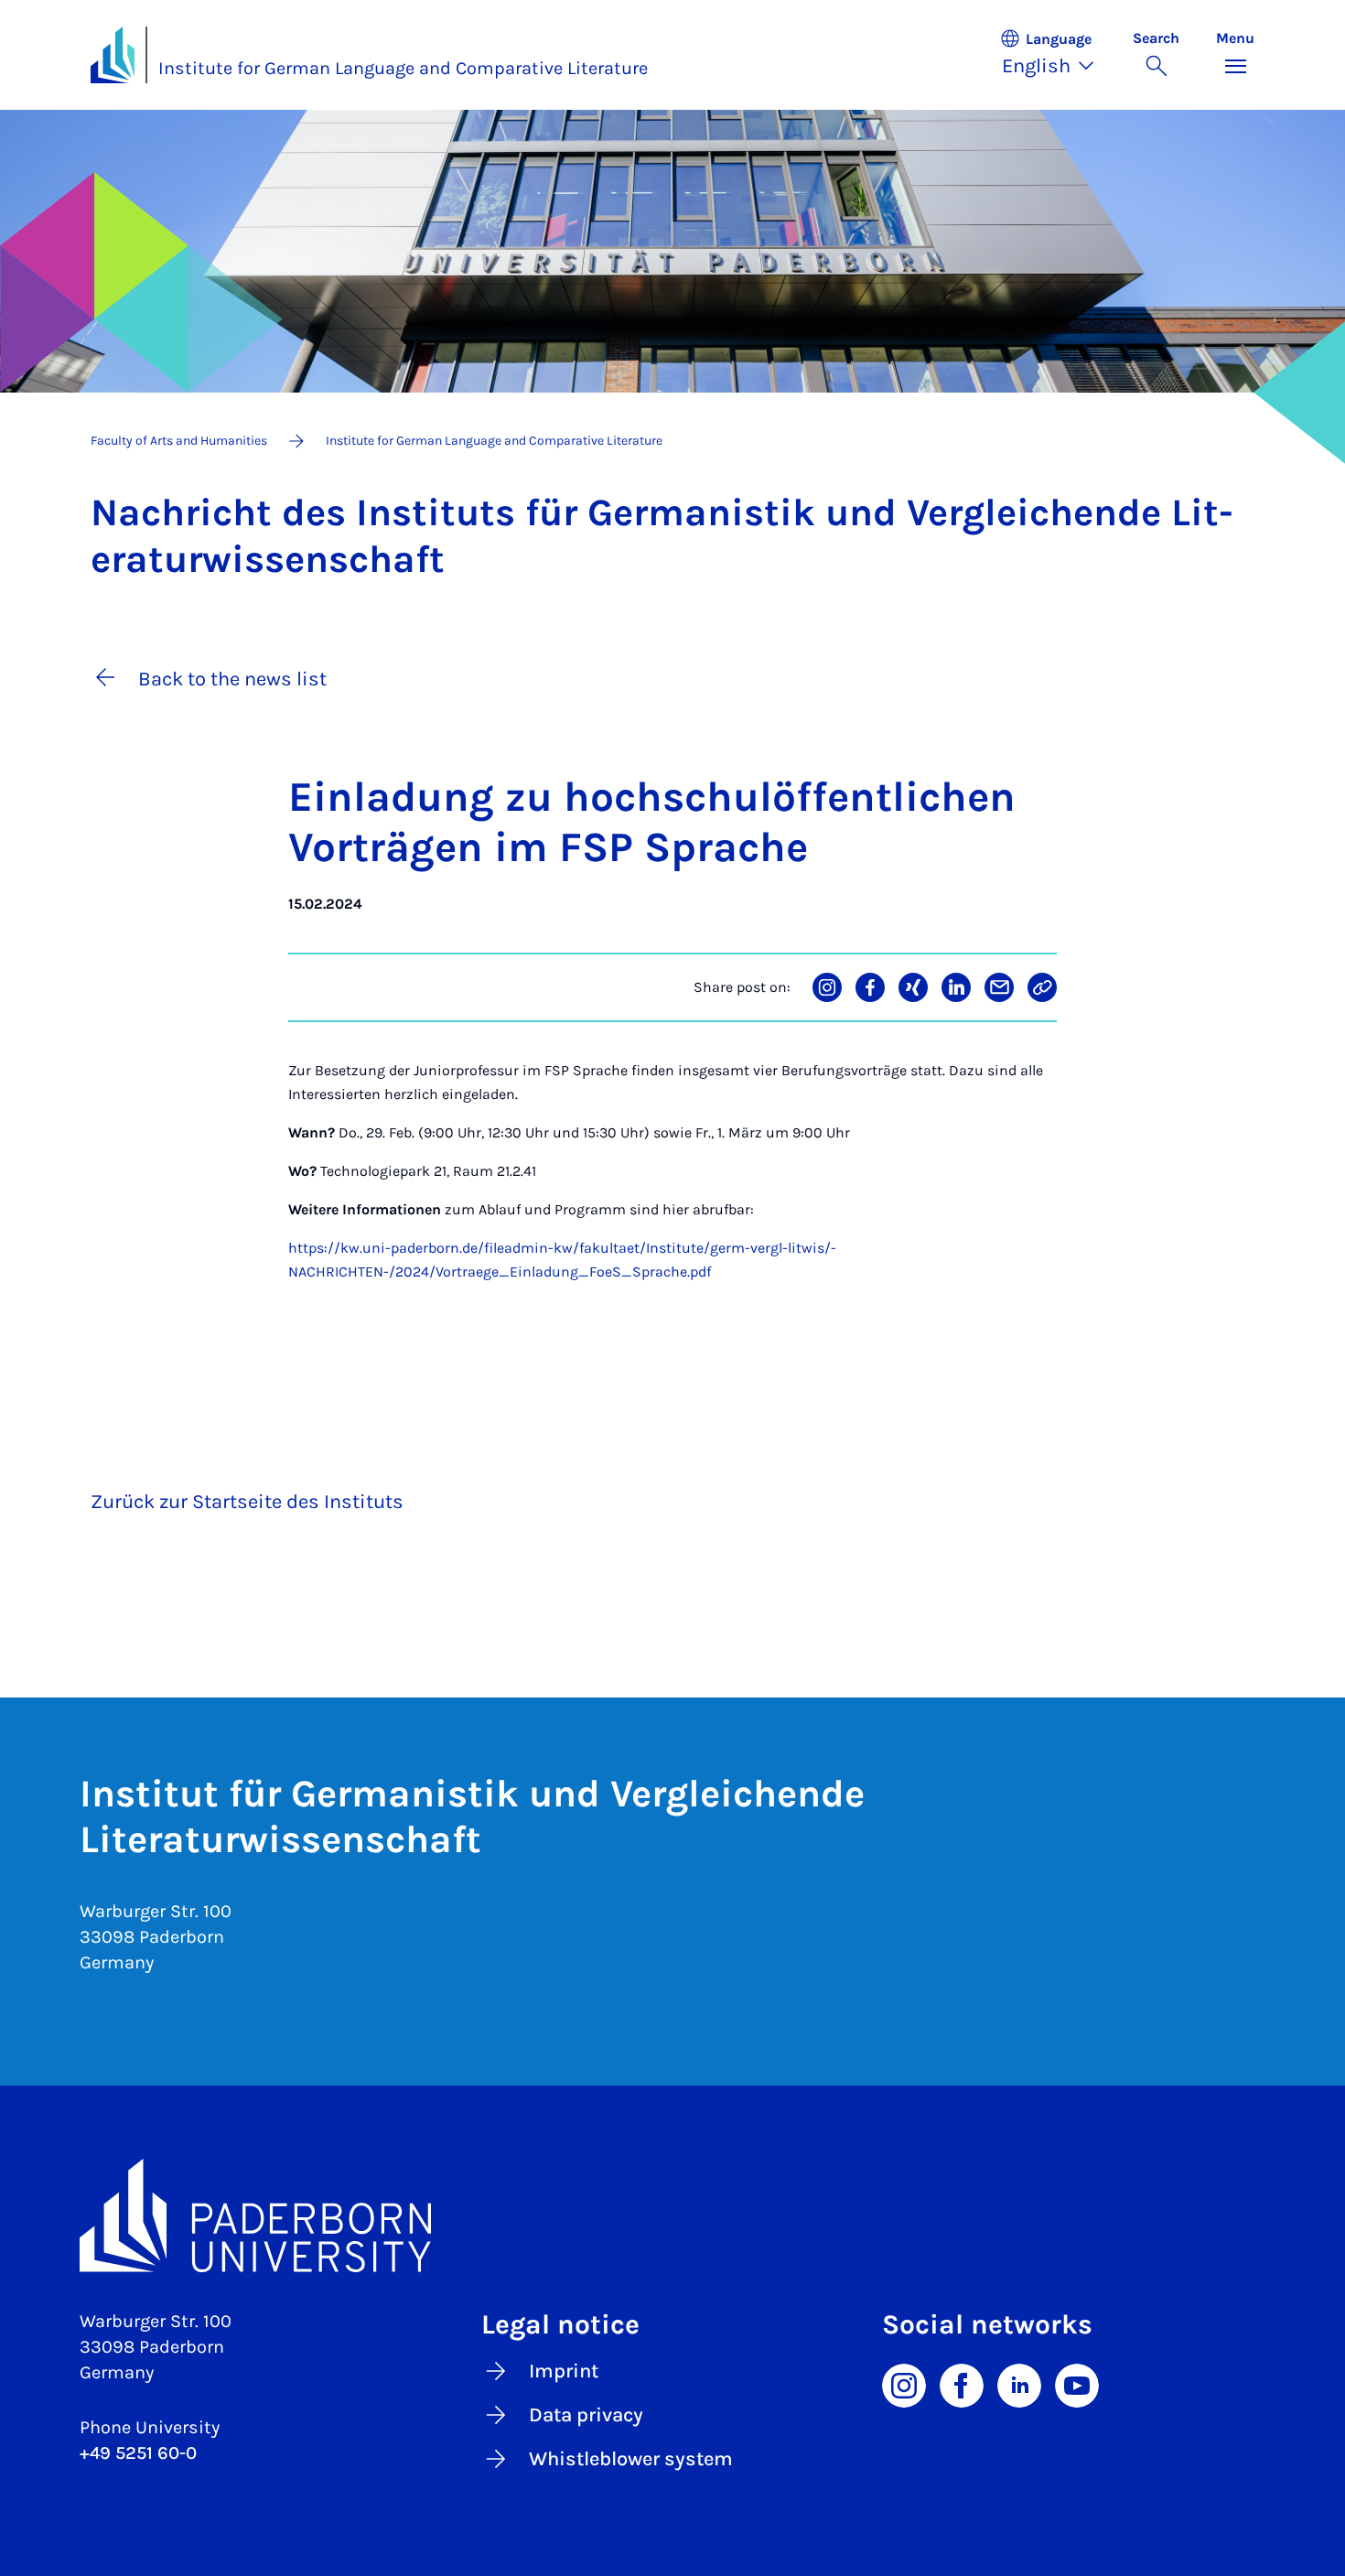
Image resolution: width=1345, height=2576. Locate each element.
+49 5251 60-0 (138, 2453)
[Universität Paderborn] (672, 2215)
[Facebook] (962, 2384)
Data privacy (586, 2415)
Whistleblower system (631, 2459)
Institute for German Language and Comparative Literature (403, 68)
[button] (1057, 55)
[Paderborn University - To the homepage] (113, 55)
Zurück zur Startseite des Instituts (247, 1502)
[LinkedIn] (1019, 2384)
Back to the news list (232, 679)
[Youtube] (1077, 2384)
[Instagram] (904, 2384)
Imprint (564, 2371)
